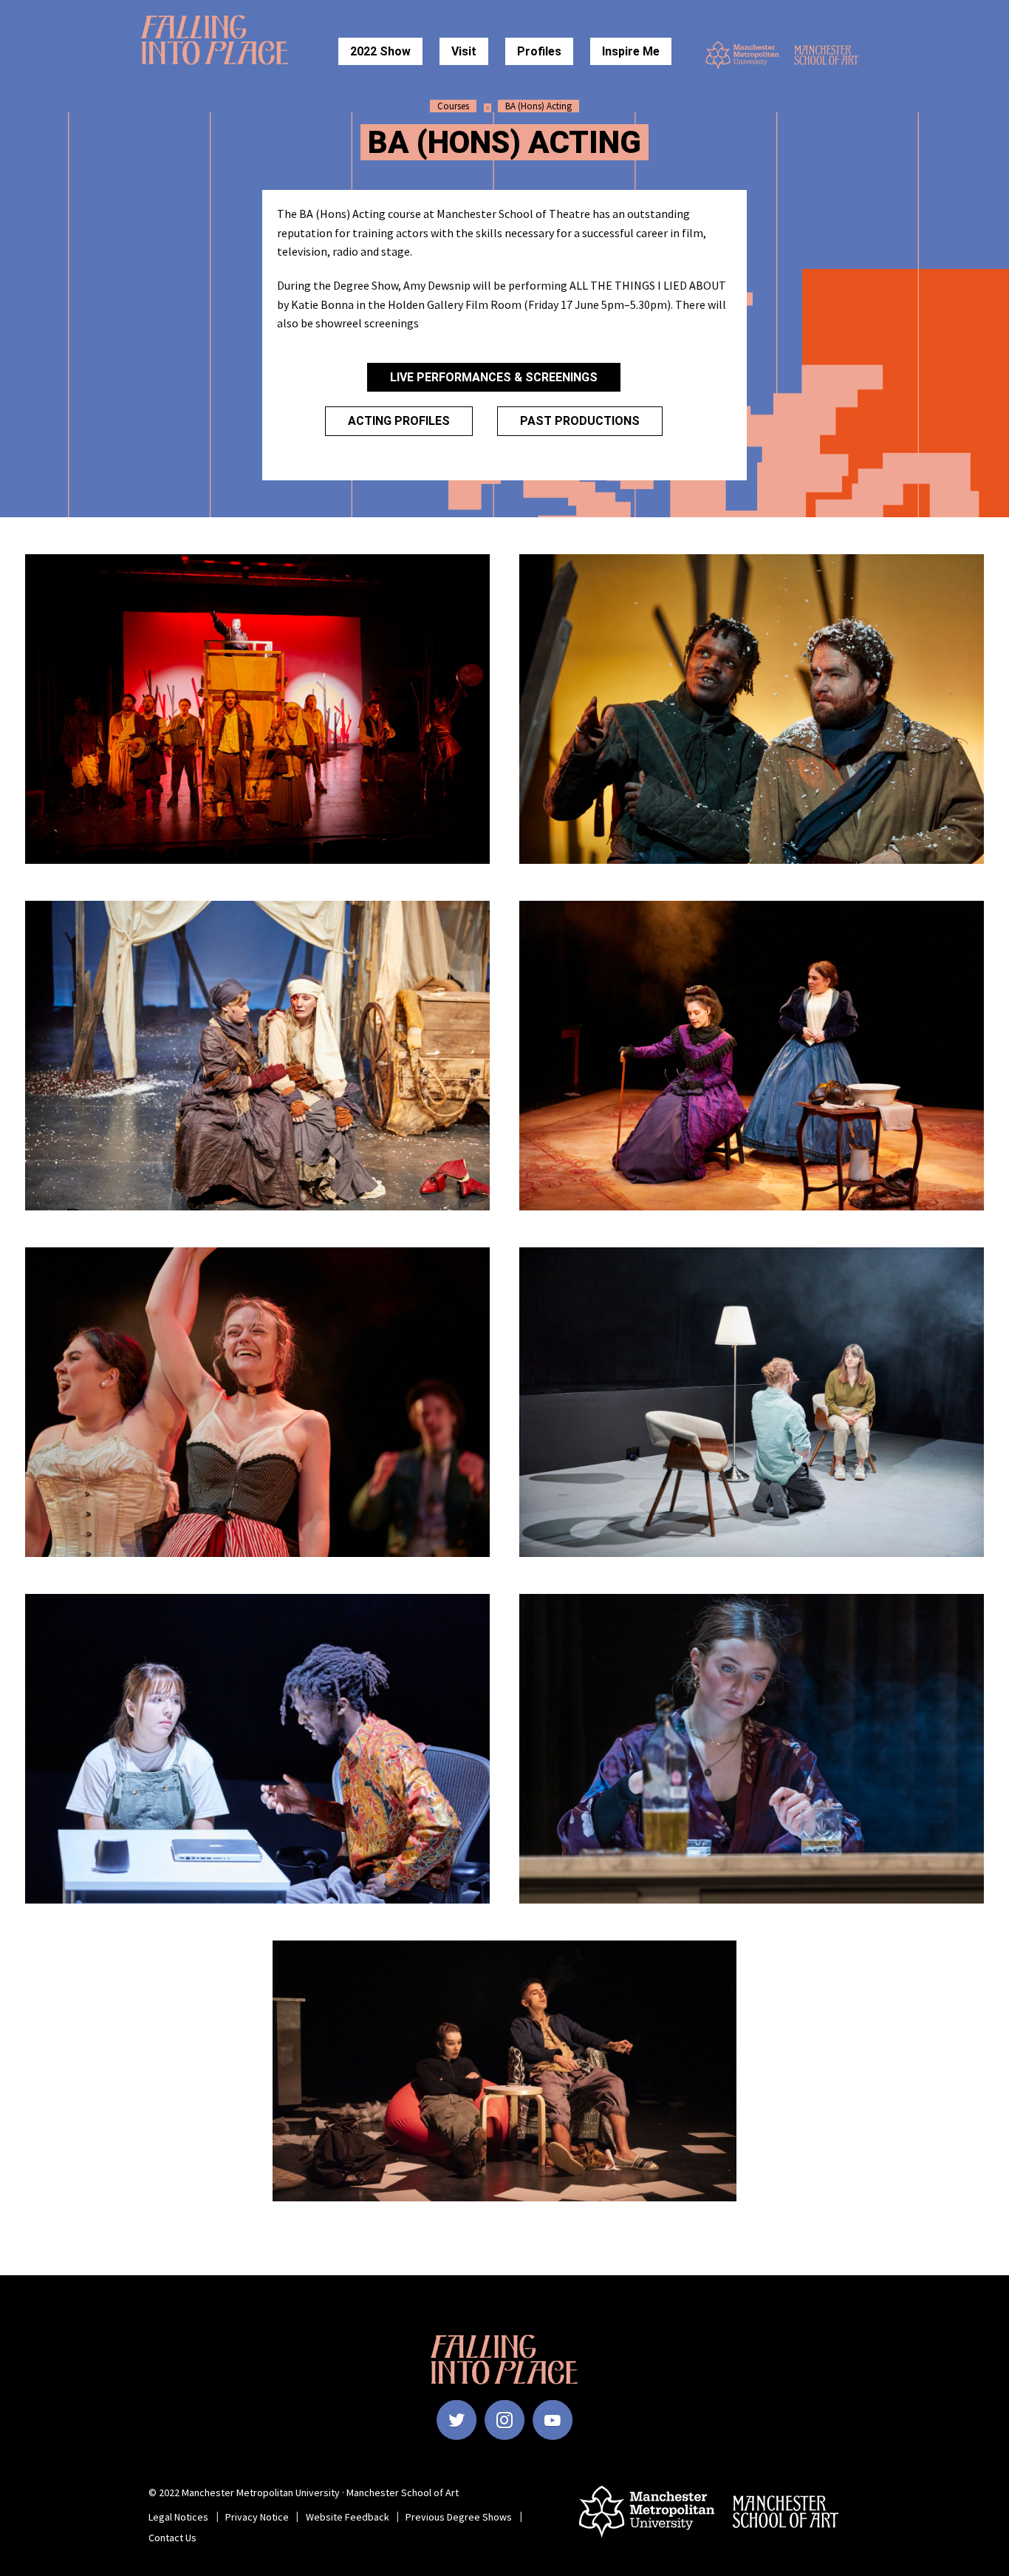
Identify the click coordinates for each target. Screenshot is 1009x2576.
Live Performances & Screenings (494, 377)
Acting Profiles (399, 421)
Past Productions (580, 421)
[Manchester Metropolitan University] (742, 55)
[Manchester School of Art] (831, 55)
